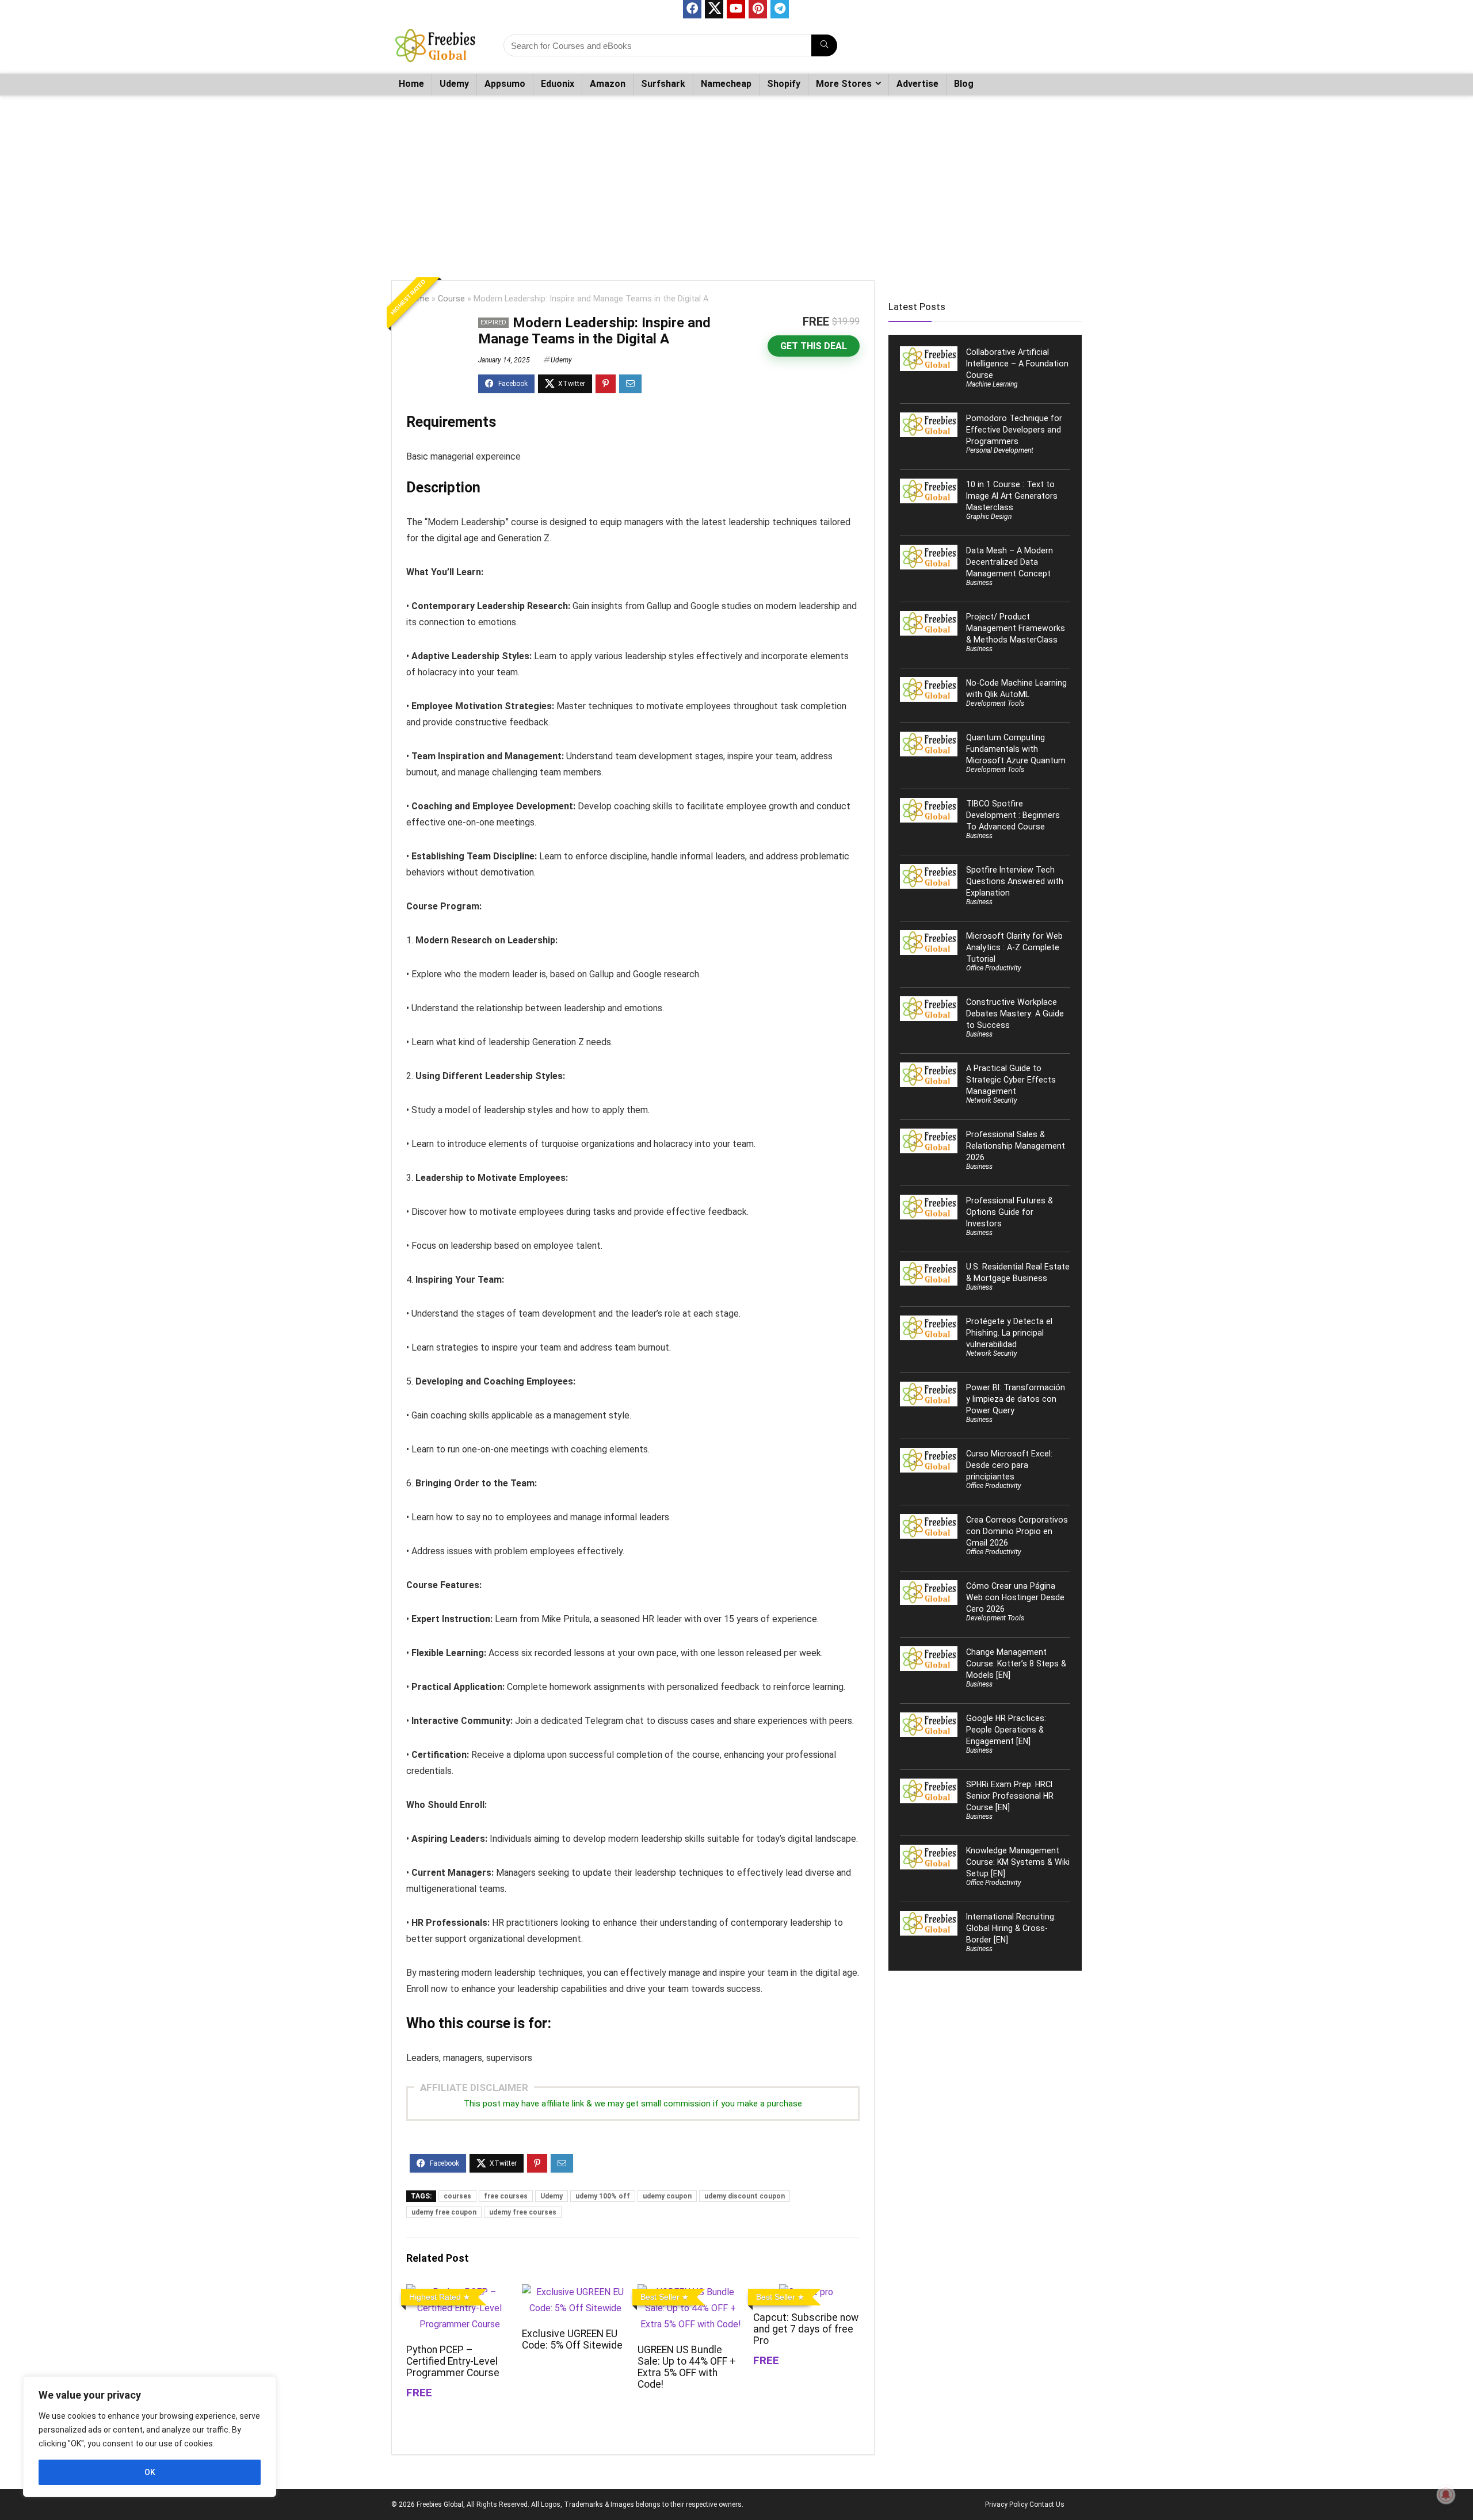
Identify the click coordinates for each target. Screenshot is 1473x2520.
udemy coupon (667, 2196)
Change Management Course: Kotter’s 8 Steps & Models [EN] (1016, 1664)
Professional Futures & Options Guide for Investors (1010, 1212)
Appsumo (505, 84)
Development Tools (995, 703)
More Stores (844, 84)
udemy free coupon (444, 2212)
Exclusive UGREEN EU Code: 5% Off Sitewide (572, 2339)
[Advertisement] (736, 182)
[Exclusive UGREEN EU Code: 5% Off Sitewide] (575, 2292)
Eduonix (558, 84)
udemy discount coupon (745, 2196)
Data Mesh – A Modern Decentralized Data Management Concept (1010, 562)
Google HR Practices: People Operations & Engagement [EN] (1006, 1730)
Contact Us (1047, 2504)
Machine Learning (992, 384)
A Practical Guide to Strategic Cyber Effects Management (1011, 1080)
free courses (506, 2196)
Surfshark (663, 84)
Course (451, 299)
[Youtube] (736, 9)
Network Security (992, 1100)
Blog (964, 84)
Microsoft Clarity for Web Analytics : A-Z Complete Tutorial (1014, 947)
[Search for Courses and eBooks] (824, 45)
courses (457, 2196)
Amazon (608, 84)
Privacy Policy (1006, 2504)
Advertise (917, 84)
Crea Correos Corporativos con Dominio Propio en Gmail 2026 (1017, 1531)
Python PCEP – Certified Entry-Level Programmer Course (453, 2361)
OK (150, 2472)
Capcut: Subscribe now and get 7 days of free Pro (806, 2329)
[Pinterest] (758, 9)
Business (979, 583)
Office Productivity (994, 968)
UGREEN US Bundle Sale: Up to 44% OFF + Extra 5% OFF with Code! (687, 2367)
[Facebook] (692, 9)
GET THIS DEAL (814, 346)
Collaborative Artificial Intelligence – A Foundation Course (1017, 364)
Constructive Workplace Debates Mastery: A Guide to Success (1015, 1014)
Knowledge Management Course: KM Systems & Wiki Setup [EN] (1018, 1862)
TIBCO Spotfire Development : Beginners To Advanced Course (1013, 815)
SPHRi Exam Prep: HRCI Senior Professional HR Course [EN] (1010, 1796)
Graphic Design (989, 517)
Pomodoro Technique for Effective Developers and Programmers (1014, 430)
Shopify (784, 84)
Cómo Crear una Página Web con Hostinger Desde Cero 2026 (1015, 1597)
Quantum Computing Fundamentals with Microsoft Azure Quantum (1016, 749)
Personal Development (1000, 450)
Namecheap (726, 84)
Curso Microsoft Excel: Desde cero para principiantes (1009, 1465)
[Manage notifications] (1446, 2495)
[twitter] (714, 9)
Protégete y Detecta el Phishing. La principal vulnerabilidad (1009, 1333)
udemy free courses (523, 2212)
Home (411, 84)
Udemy (454, 84)
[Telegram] (780, 9)
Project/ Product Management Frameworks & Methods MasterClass (1016, 628)
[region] (150, 2437)
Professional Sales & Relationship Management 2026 (1016, 1146)
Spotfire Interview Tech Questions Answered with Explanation (1015, 881)
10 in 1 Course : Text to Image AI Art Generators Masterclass (1012, 496)
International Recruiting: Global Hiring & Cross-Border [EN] (1011, 1928)
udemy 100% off (603, 2196)
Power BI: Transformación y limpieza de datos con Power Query (1016, 1399)
